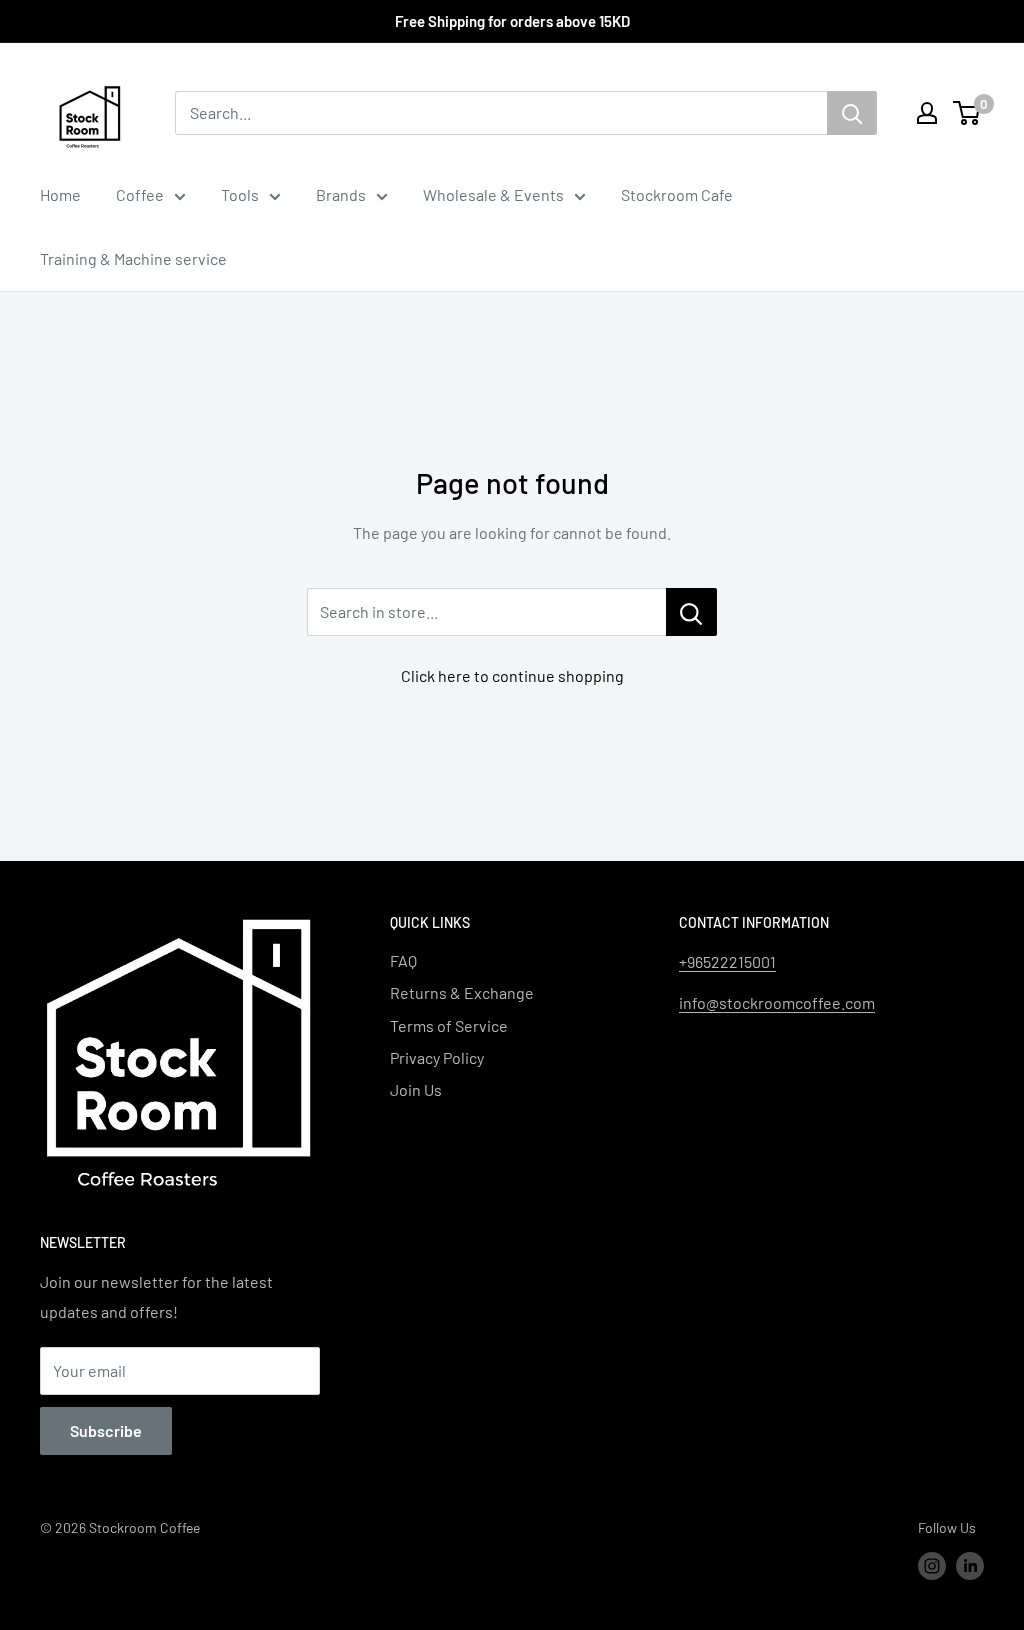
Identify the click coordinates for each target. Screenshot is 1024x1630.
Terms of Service (449, 1025)
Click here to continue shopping (512, 675)
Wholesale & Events (493, 194)
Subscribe (106, 1430)
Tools (240, 194)
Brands (341, 194)
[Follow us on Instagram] (932, 1566)
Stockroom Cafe (677, 194)
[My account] (927, 113)
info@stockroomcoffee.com (777, 1002)
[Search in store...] (691, 612)
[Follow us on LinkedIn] (970, 1566)
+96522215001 (727, 961)
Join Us (416, 1089)
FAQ (403, 960)
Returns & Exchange (462, 992)
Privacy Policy (437, 1057)
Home (60, 194)
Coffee (140, 194)
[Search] (852, 113)
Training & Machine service (133, 258)
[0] (967, 113)
